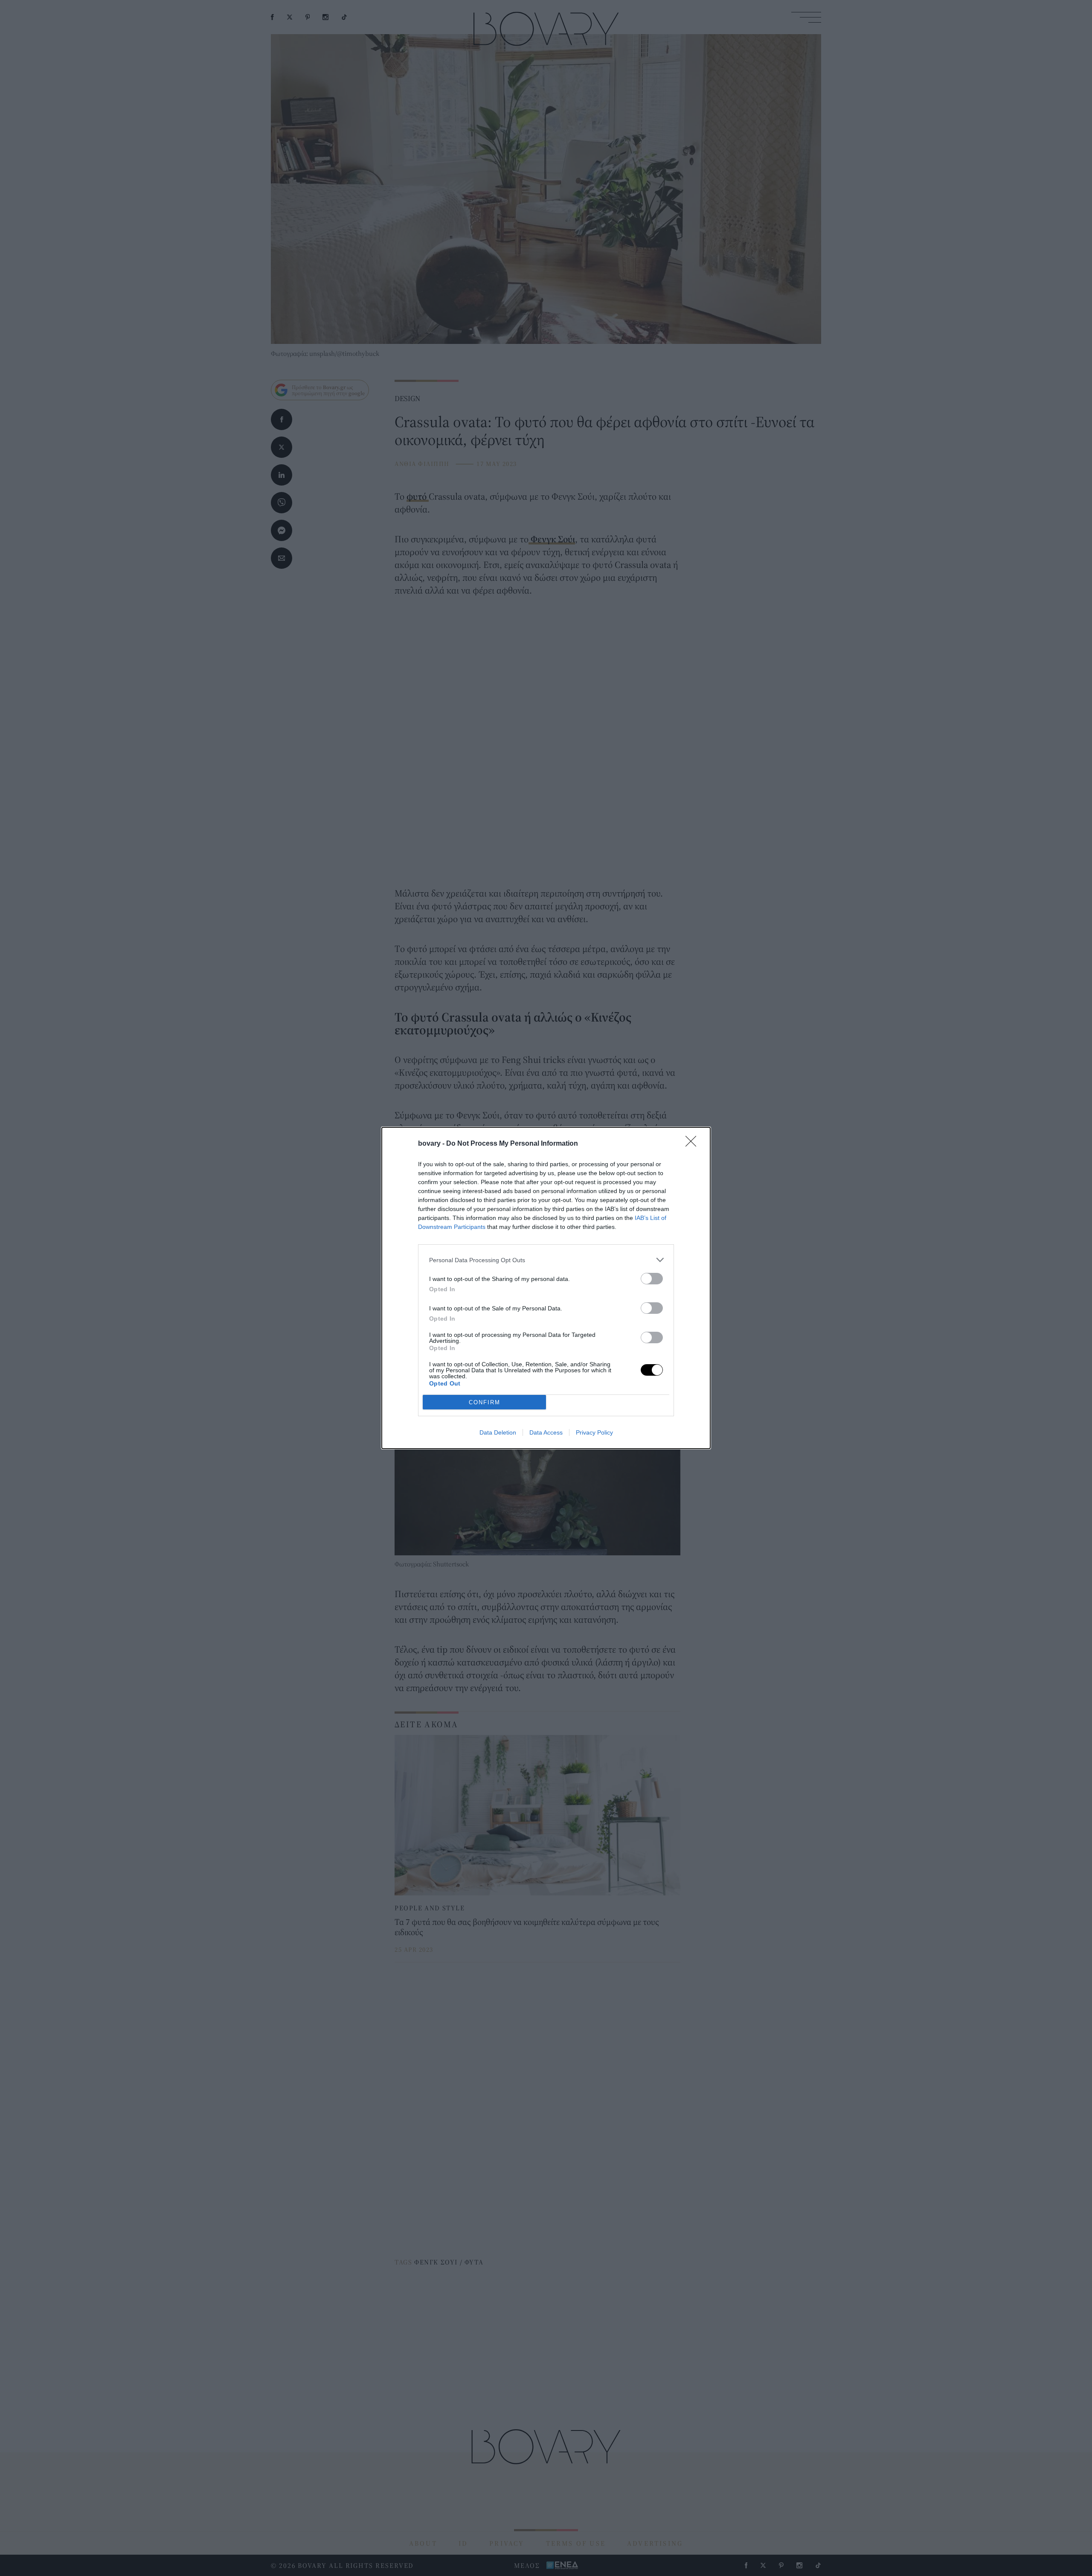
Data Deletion (498, 1432)
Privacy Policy (594, 1432)
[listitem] (546, 1260)
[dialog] (546, 1288)
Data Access (546, 1432)
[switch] (652, 1279)
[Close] (694, 1144)
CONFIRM (485, 1402)
